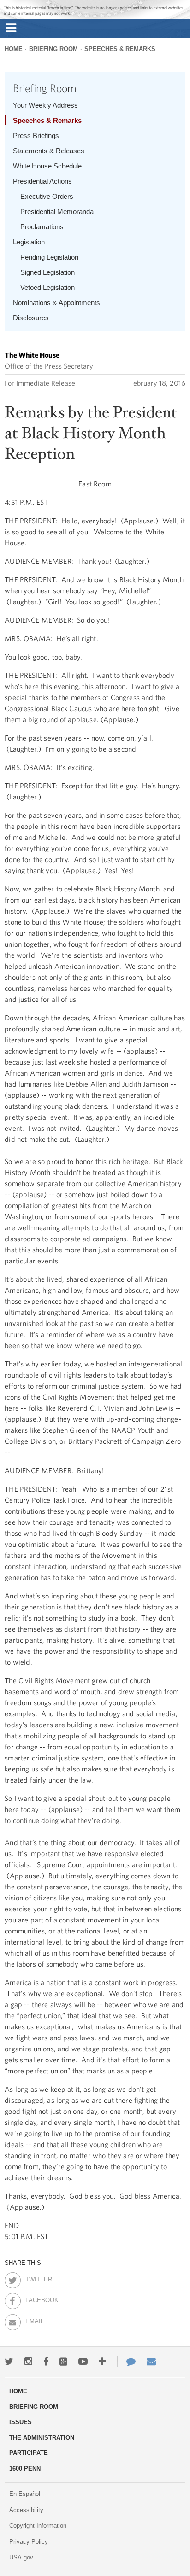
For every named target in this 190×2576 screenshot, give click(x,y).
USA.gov (21, 2557)
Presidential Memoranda (57, 211)
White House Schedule (47, 166)
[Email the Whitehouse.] (151, 2362)
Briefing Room (53, 49)
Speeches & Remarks (120, 49)
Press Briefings (36, 136)
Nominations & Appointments (56, 303)
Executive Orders (47, 196)
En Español (25, 2494)
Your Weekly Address (45, 105)
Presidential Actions (42, 181)
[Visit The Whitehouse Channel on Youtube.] (83, 2362)
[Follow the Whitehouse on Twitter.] (9, 2362)
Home (14, 49)
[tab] (11, 29)
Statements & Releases (49, 151)
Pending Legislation (49, 257)
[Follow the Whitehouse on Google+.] (63, 2362)
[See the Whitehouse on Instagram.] (28, 2362)
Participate (29, 2453)
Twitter (33, 2278)
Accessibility (26, 2510)
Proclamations (42, 227)
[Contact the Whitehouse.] (126, 2362)
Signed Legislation (47, 272)
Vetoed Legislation (47, 287)
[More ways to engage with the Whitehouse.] (102, 2362)
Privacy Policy (29, 2542)
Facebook (33, 2298)
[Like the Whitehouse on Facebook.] (46, 2362)
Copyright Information (38, 2526)
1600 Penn (25, 2469)
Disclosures (31, 318)
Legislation (29, 242)
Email (33, 2320)
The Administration (42, 2438)
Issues (21, 2422)
